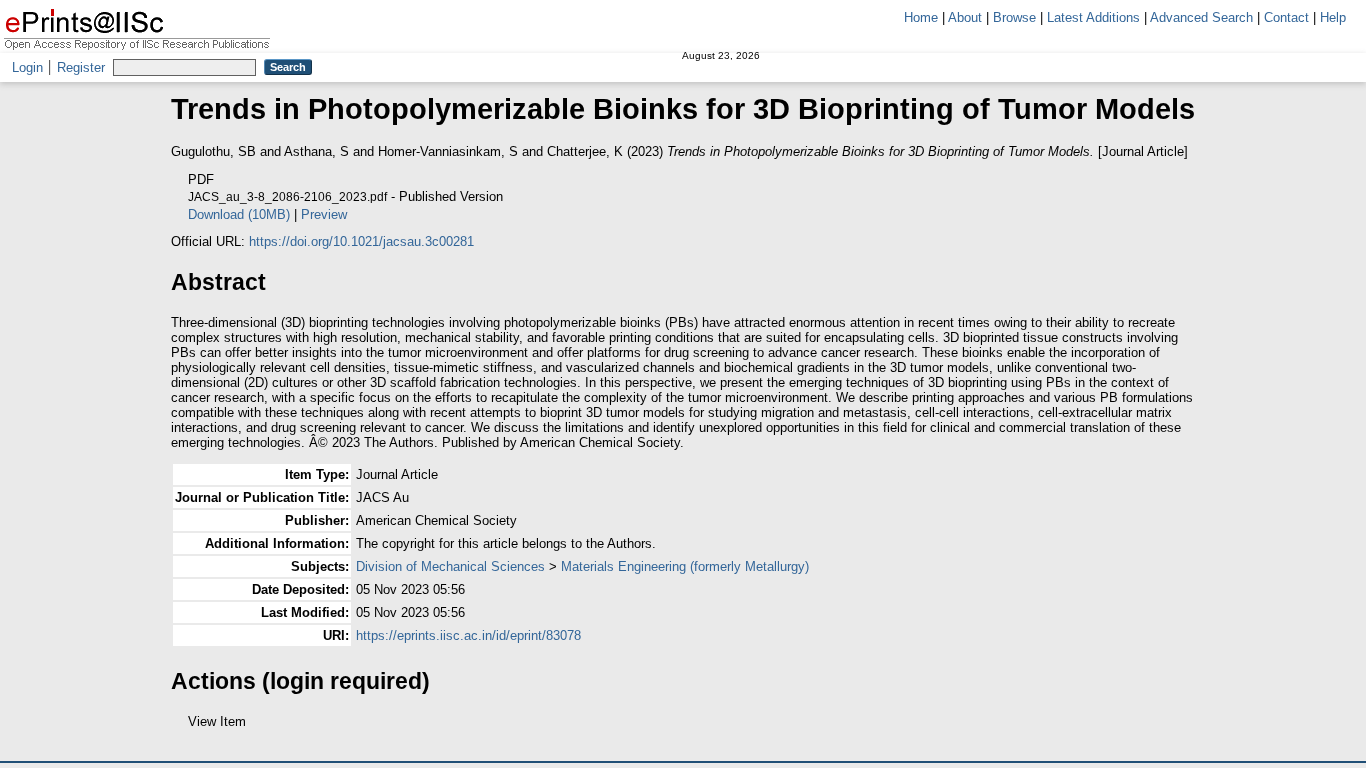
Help (1333, 17)
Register (81, 67)
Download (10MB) (239, 214)
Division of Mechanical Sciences (450, 566)
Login (27, 67)
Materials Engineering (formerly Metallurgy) (685, 566)
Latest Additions (1093, 17)
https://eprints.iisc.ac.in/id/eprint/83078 (468, 635)
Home (921, 17)
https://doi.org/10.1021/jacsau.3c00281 (361, 241)
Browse (1014, 17)
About (965, 17)
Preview (324, 214)
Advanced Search (1201, 17)
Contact (1286, 17)
